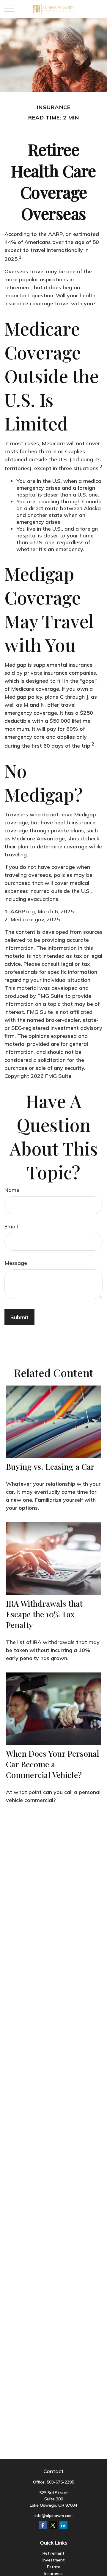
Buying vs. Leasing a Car (50, 1466)
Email (11, 1226)
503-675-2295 (60, 2482)
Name (12, 1190)
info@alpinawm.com (53, 2516)
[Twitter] (53, 2525)
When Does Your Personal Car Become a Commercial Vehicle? (53, 1764)
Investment (54, 2560)
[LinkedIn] (63, 2525)
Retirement (53, 2553)
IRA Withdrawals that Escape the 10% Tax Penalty (44, 1614)
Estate (54, 2567)
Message (16, 1263)
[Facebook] (43, 2525)
